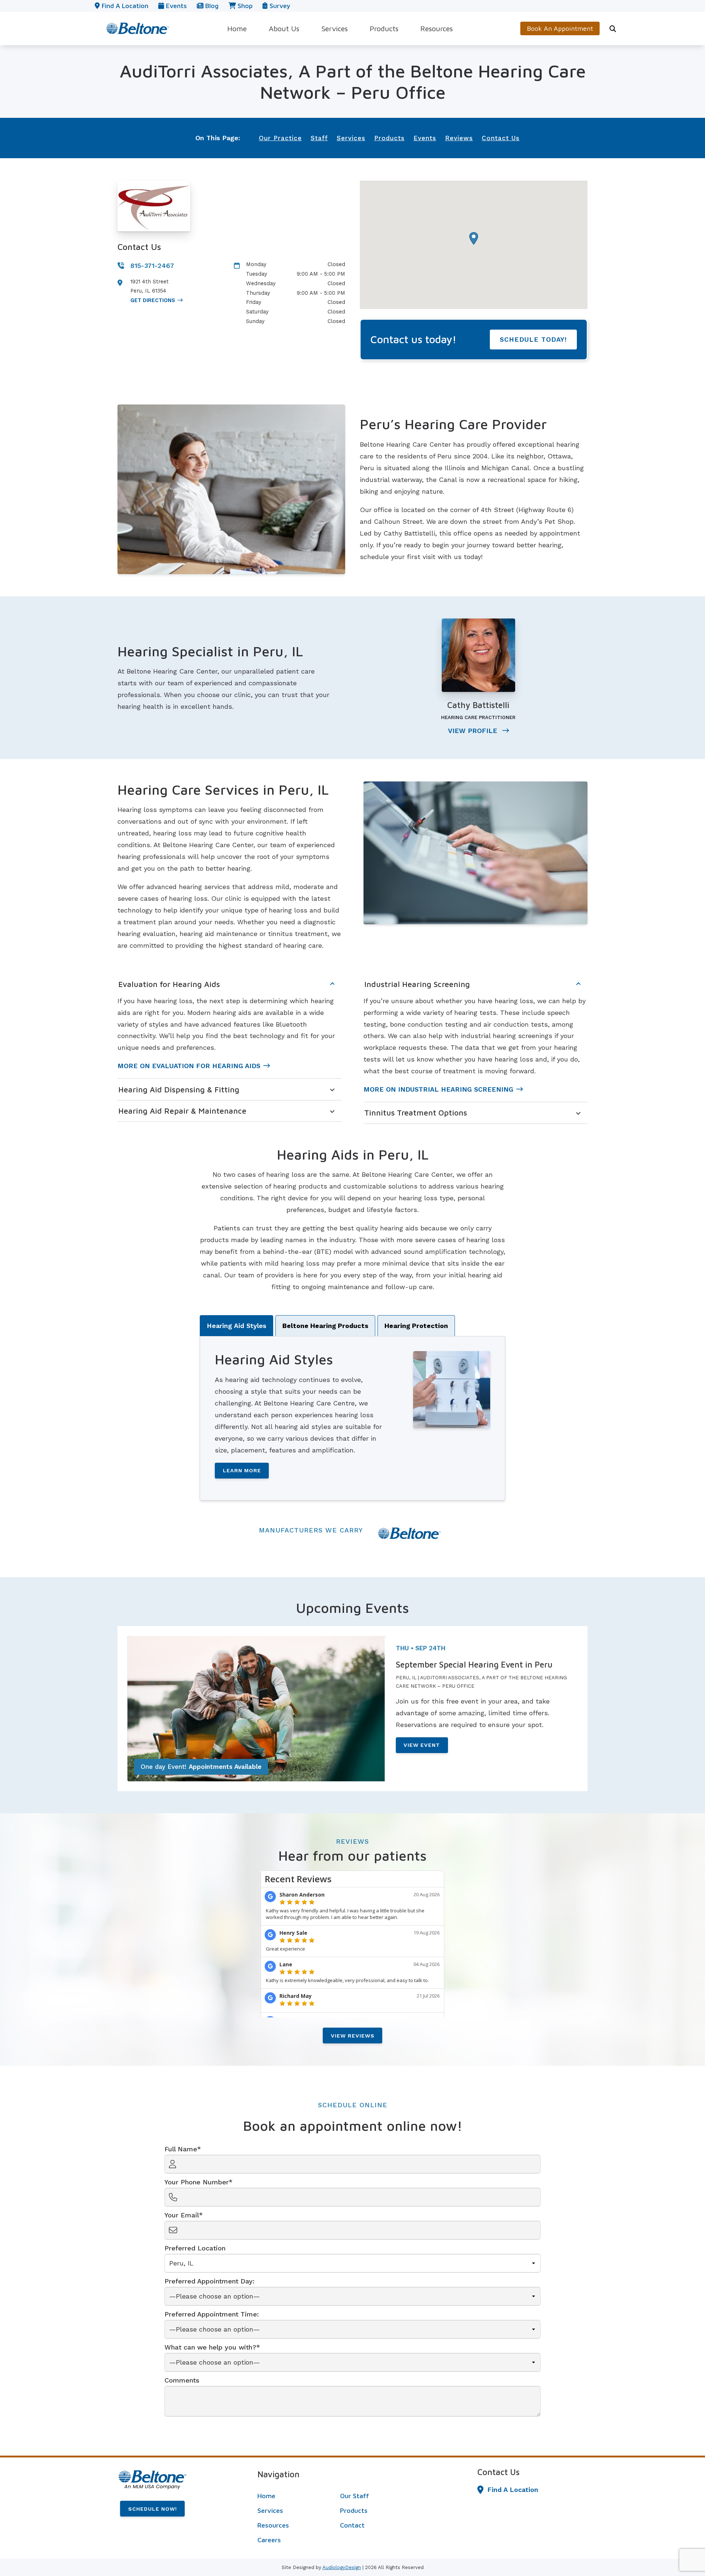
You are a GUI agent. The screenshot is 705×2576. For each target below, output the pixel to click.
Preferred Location (195, 2248)
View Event (422, 1745)
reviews (459, 138)
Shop (244, 6)
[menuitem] (237, 28)
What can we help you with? (210, 2347)
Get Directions (153, 300)
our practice (280, 138)
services (351, 138)
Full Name (181, 2149)
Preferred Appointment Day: (209, 2281)
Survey (279, 6)
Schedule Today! (533, 339)
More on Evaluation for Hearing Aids (189, 1066)
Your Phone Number (197, 2182)
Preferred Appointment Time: (212, 2314)
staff (319, 138)
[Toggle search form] (613, 29)
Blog (211, 6)
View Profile (474, 731)
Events (176, 6)
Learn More (242, 1470)
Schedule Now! (153, 2509)
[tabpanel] (353, 1418)
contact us (501, 138)
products (389, 138)
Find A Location (513, 2490)
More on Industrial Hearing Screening (438, 1089)
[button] (474, 238)
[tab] (236, 1326)
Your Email (182, 2215)
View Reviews (353, 2036)
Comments (182, 2380)
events (425, 138)
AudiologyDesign (342, 2567)
